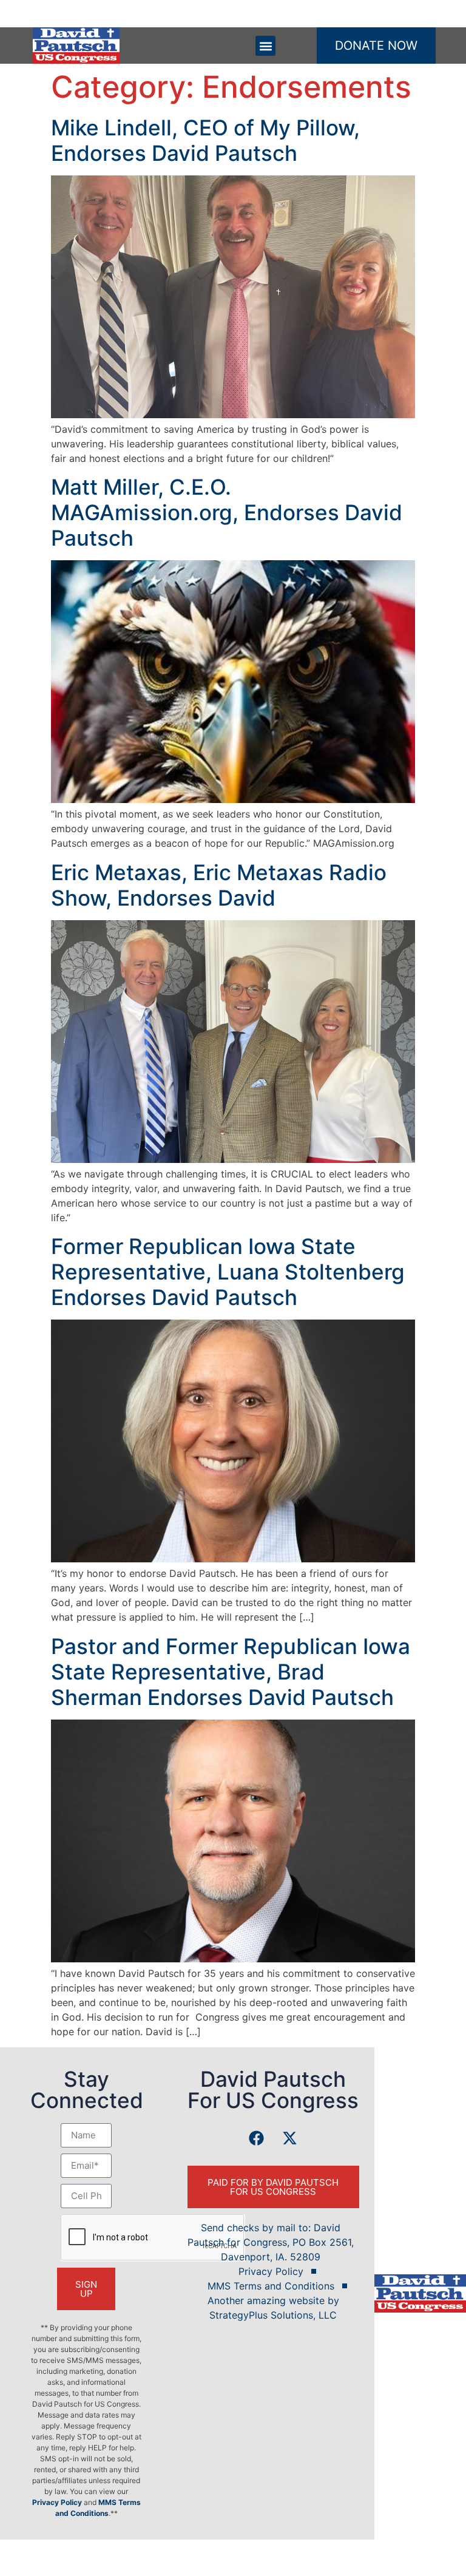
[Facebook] (257, 2138)
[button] (265, 46)
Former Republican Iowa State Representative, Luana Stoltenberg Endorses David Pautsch (228, 1272)
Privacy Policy (57, 2502)
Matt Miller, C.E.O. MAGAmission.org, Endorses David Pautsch (227, 512)
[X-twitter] (290, 2138)
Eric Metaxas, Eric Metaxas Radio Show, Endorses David (219, 885)
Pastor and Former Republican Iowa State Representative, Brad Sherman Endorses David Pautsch (231, 1672)
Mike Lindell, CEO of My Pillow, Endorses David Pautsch (205, 140)
